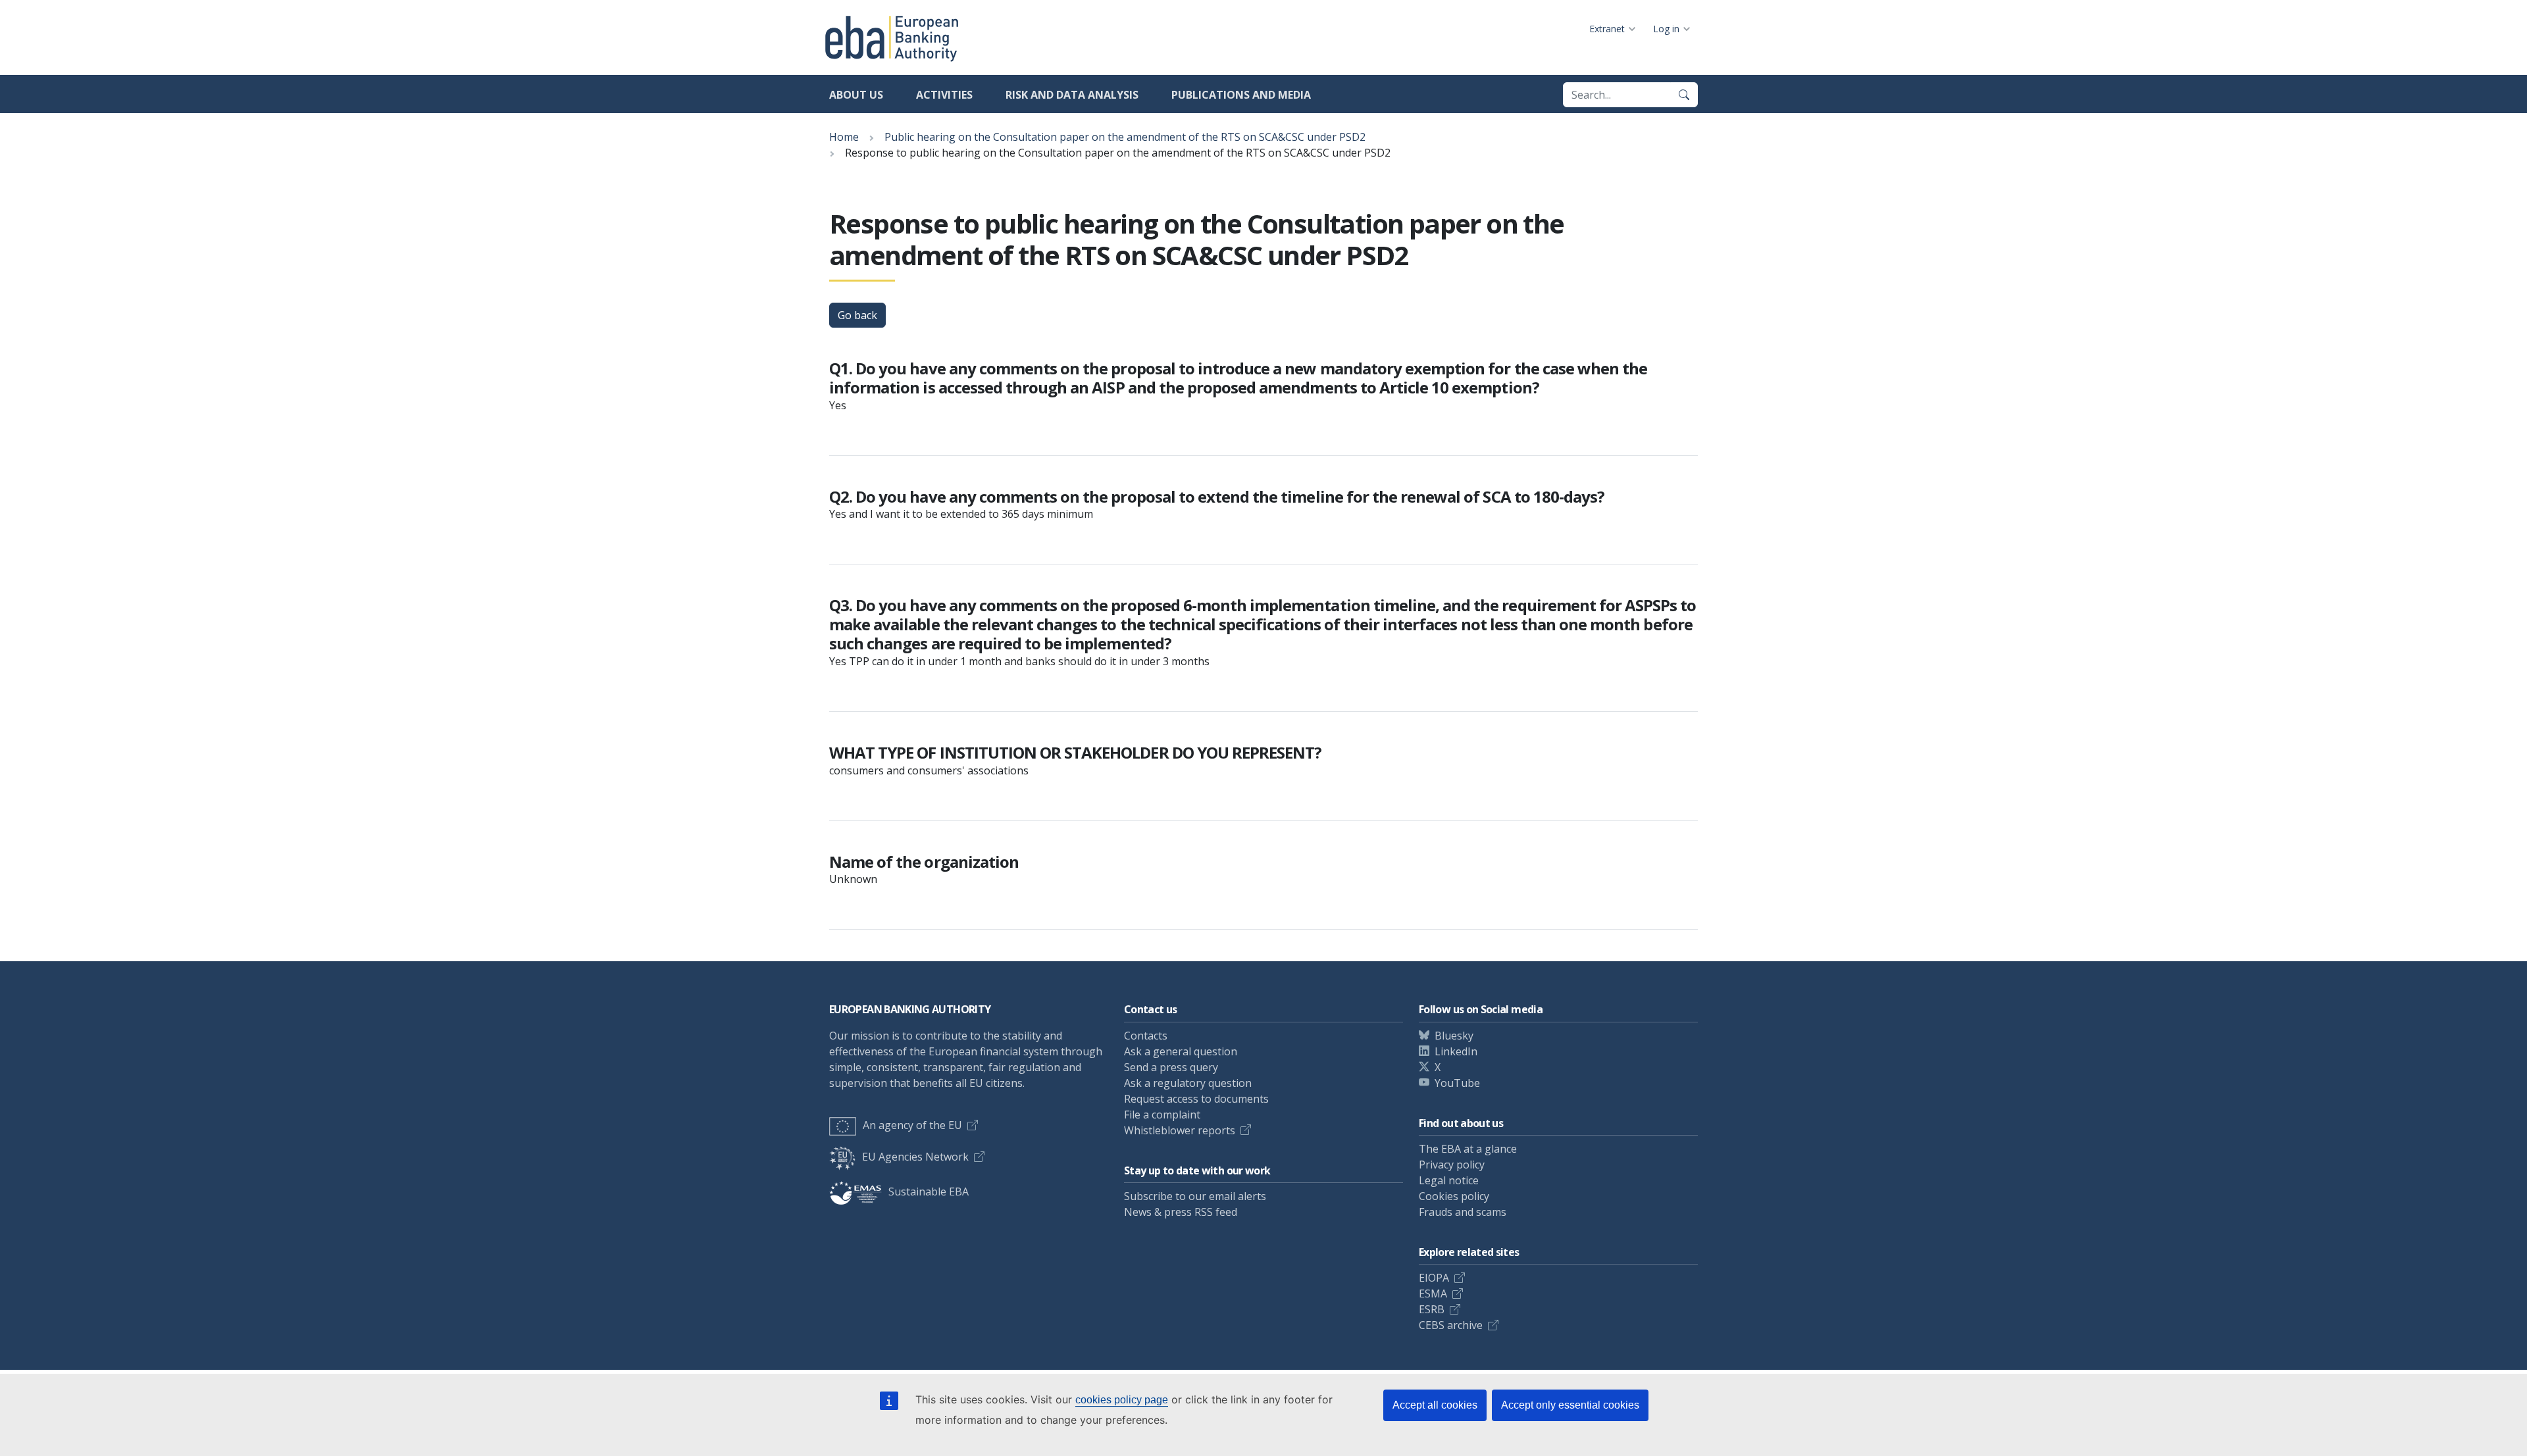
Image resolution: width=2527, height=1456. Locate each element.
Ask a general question (1181, 1051)
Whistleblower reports (1180, 1130)
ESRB (1432, 1309)
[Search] (1684, 95)
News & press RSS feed (1181, 1212)
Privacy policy (1452, 1165)
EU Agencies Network (915, 1157)
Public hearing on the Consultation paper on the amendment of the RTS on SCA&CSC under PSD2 (1125, 137)
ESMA (1433, 1293)
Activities (944, 95)
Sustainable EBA (929, 1192)
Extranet (1607, 29)
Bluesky (1454, 1036)
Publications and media (1241, 95)
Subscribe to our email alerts (1195, 1196)
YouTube (1457, 1083)
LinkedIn (1456, 1051)
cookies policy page (1122, 1400)
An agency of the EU (912, 1125)
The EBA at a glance (1468, 1149)
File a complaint (1162, 1115)
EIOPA (1434, 1278)
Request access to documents (1196, 1099)
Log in (1666, 29)
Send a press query (1171, 1067)
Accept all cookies (1435, 1405)
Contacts (1146, 1036)
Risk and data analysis (1072, 95)
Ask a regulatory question (1188, 1083)
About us (856, 95)
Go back (857, 315)
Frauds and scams (1463, 1212)
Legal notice (1449, 1180)
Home (844, 137)
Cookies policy (1454, 1196)
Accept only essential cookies (1570, 1405)
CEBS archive (1451, 1325)
